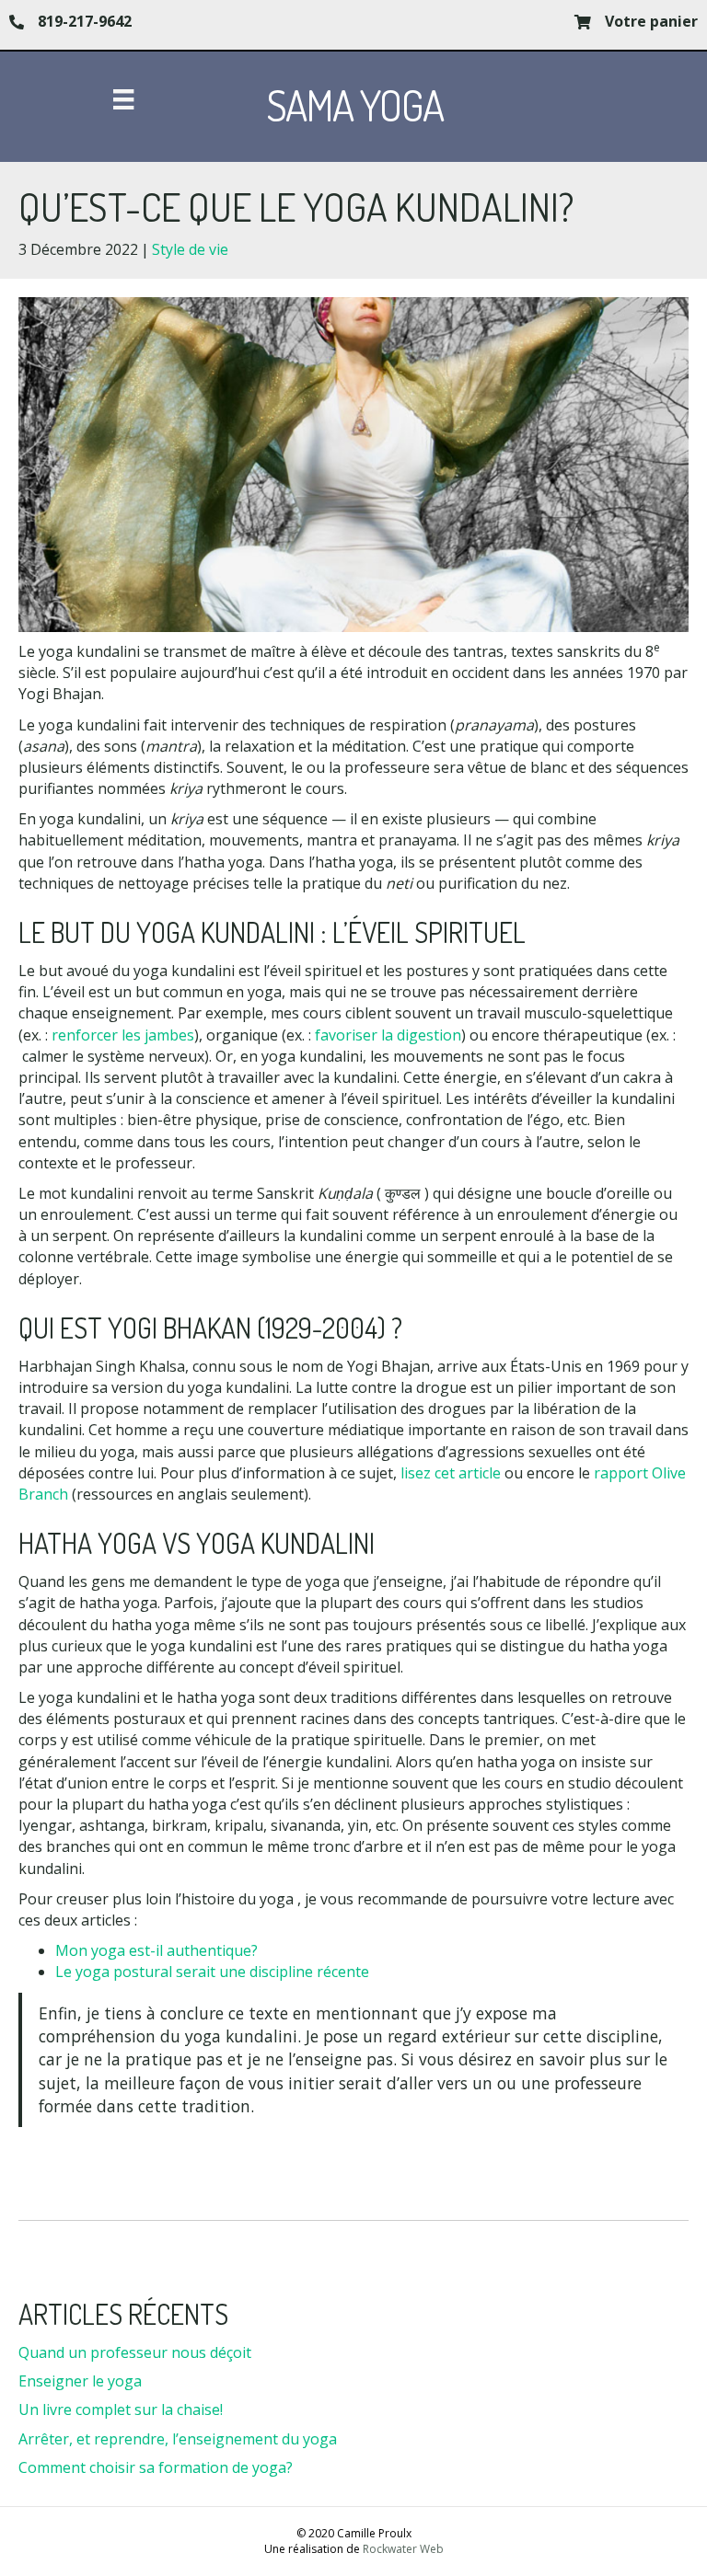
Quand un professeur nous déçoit (135, 2352)
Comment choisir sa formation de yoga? (156, 2467)
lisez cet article (451, 1473)
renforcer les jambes (123, 1035)
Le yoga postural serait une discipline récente (212, 1972)
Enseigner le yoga (80, 2381)
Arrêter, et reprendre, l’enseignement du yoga (178, 2439)
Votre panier (651, 21)
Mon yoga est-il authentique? (156, 1950)
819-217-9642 (85, 21)
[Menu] (123, 99)
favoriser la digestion (388, 1035)
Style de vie (190, 249)
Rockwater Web (403, 2549)
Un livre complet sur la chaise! (121, 2409)
